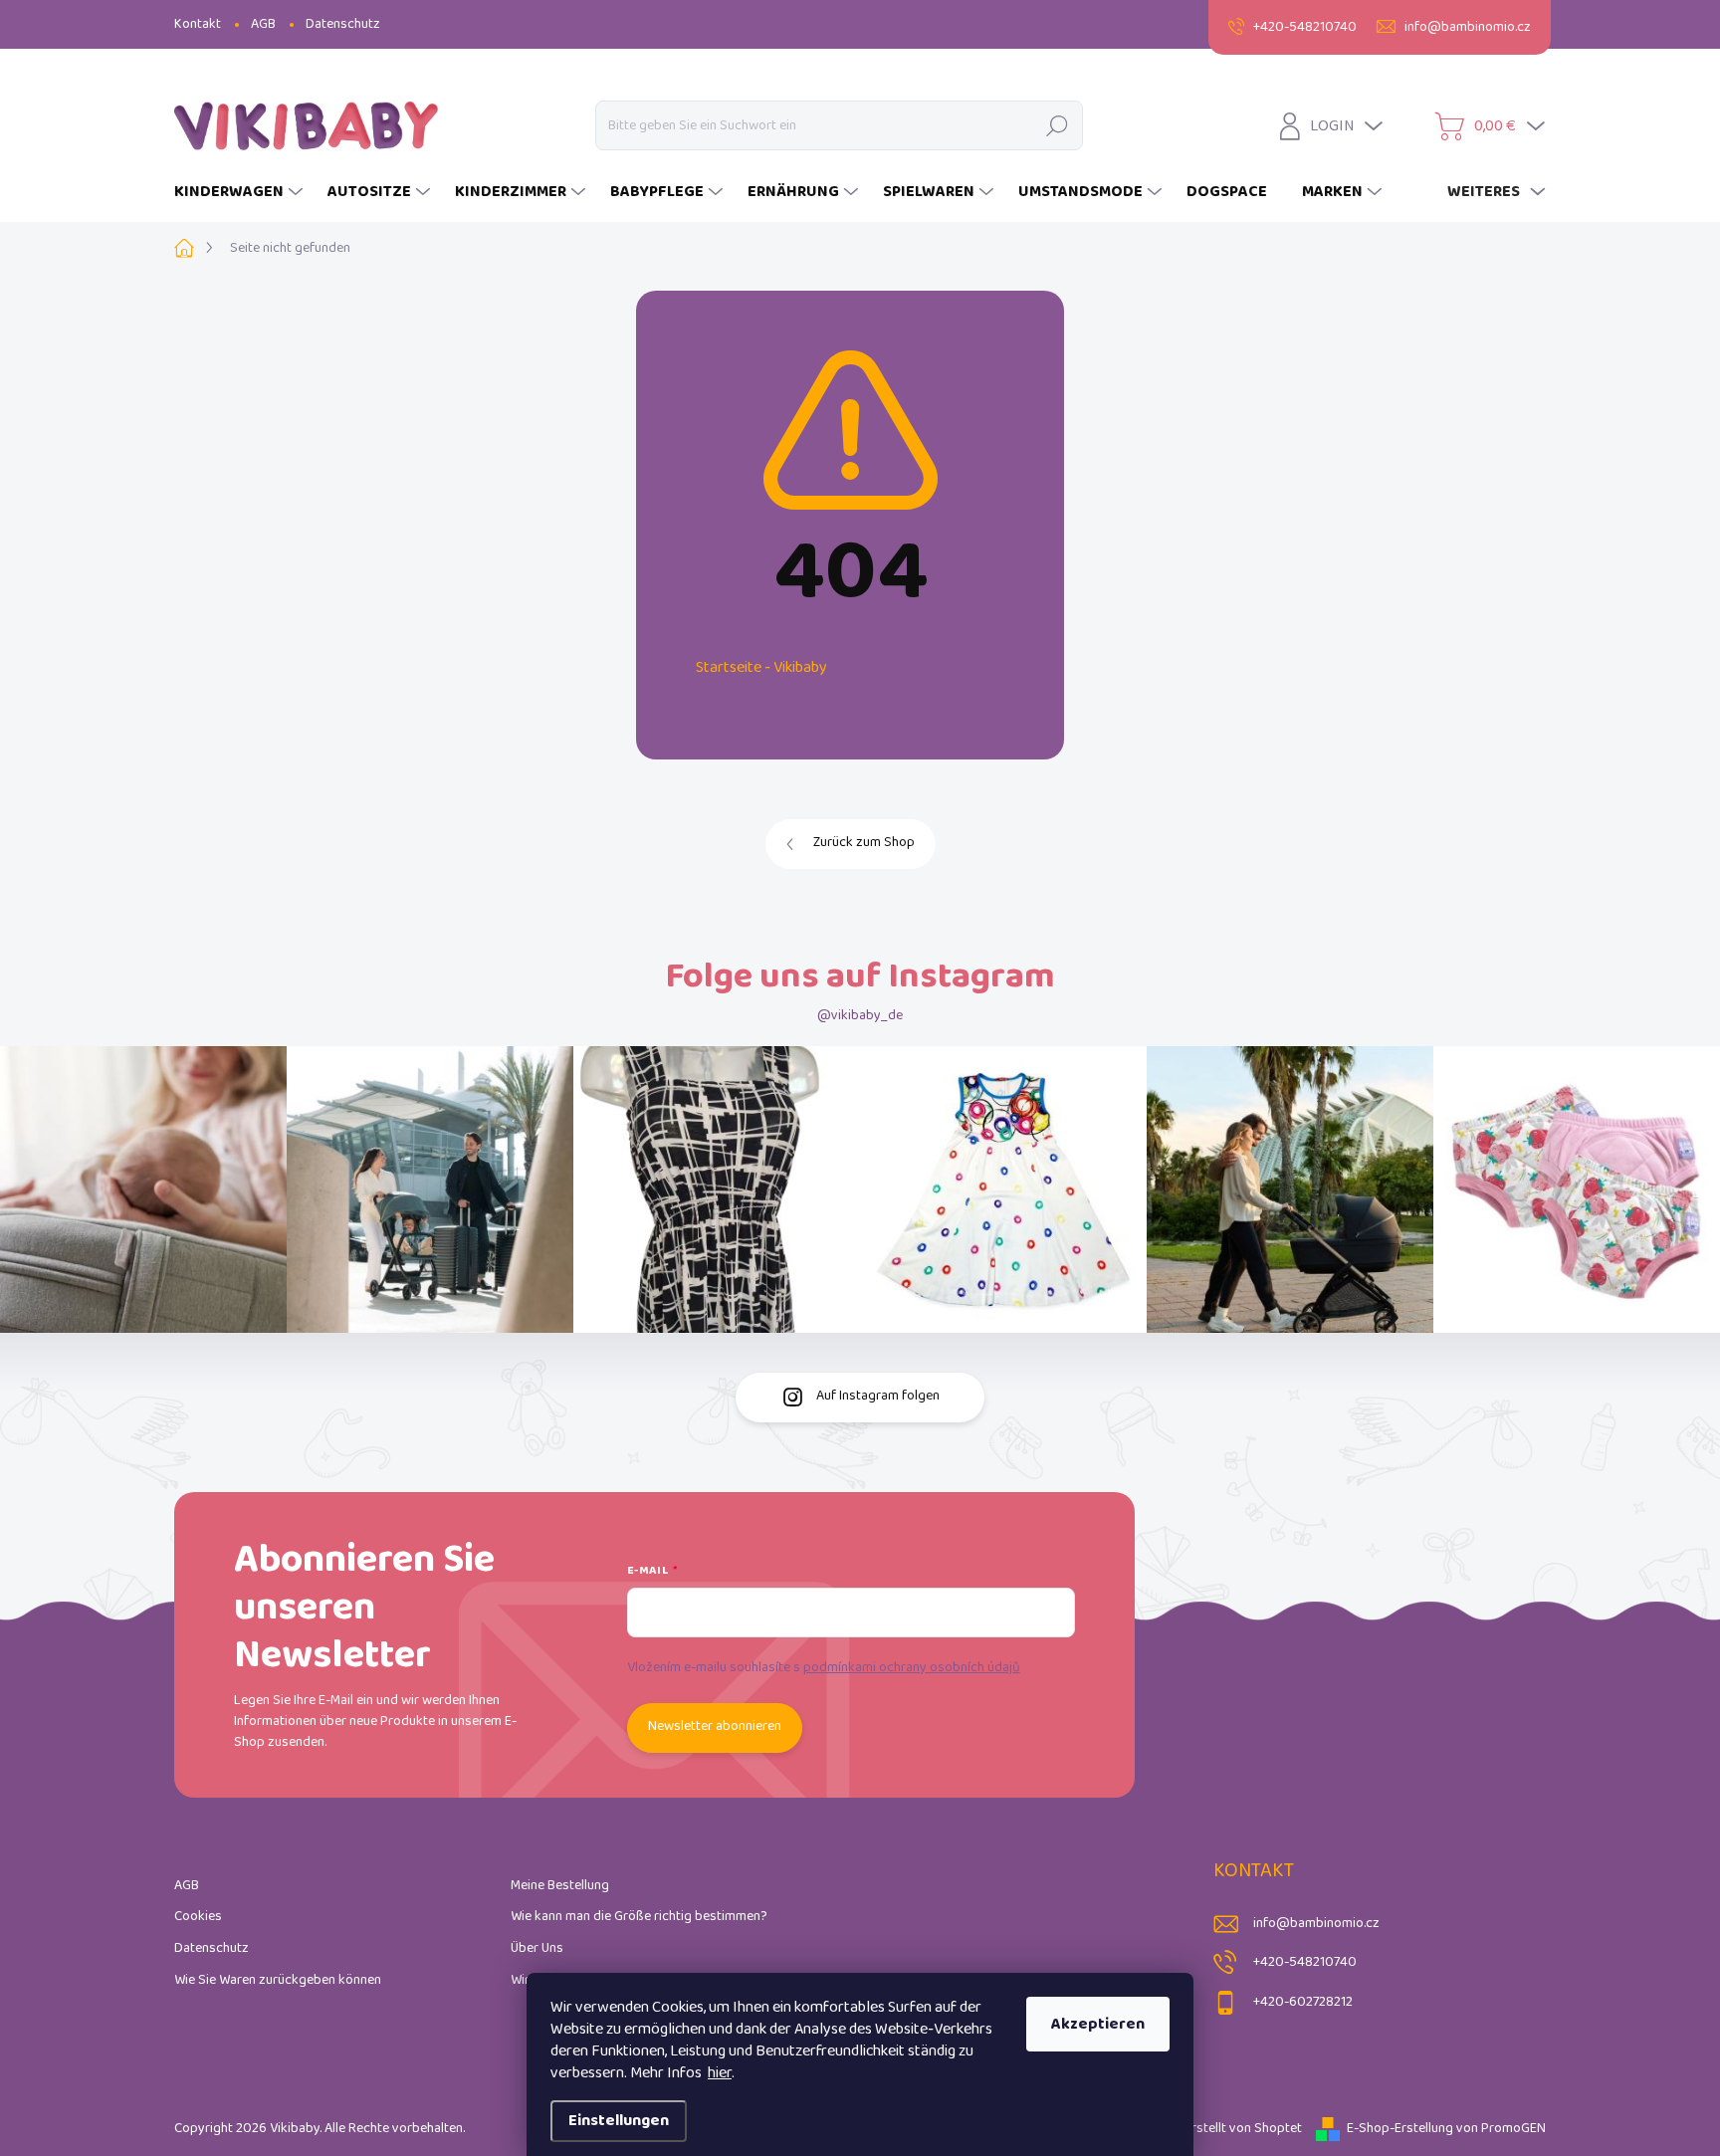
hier (720, 2073)
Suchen (1057, 125)
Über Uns (537, 1948)
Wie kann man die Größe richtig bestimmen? (639, 1917)
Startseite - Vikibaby (761, 667)
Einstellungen (619, 2121)
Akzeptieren (1098, 2024)
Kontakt (198, 24)
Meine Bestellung (560, 1886)
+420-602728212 (1303, 2002)
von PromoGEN (1501, 2129)
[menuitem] (241, 192)
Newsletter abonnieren (715, 1726)
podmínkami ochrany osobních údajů (912, 1668)
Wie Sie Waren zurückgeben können (278, 1980)
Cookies (198, 1917)
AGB (263, 24)
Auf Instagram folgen (878, 1396)
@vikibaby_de (860, 1016)
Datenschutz (343, 24)
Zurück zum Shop (864, 843)
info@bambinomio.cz (1316, 1924)
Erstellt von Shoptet (1243, 2129)
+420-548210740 (1305, 1962)
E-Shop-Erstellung (1400, 2129)
